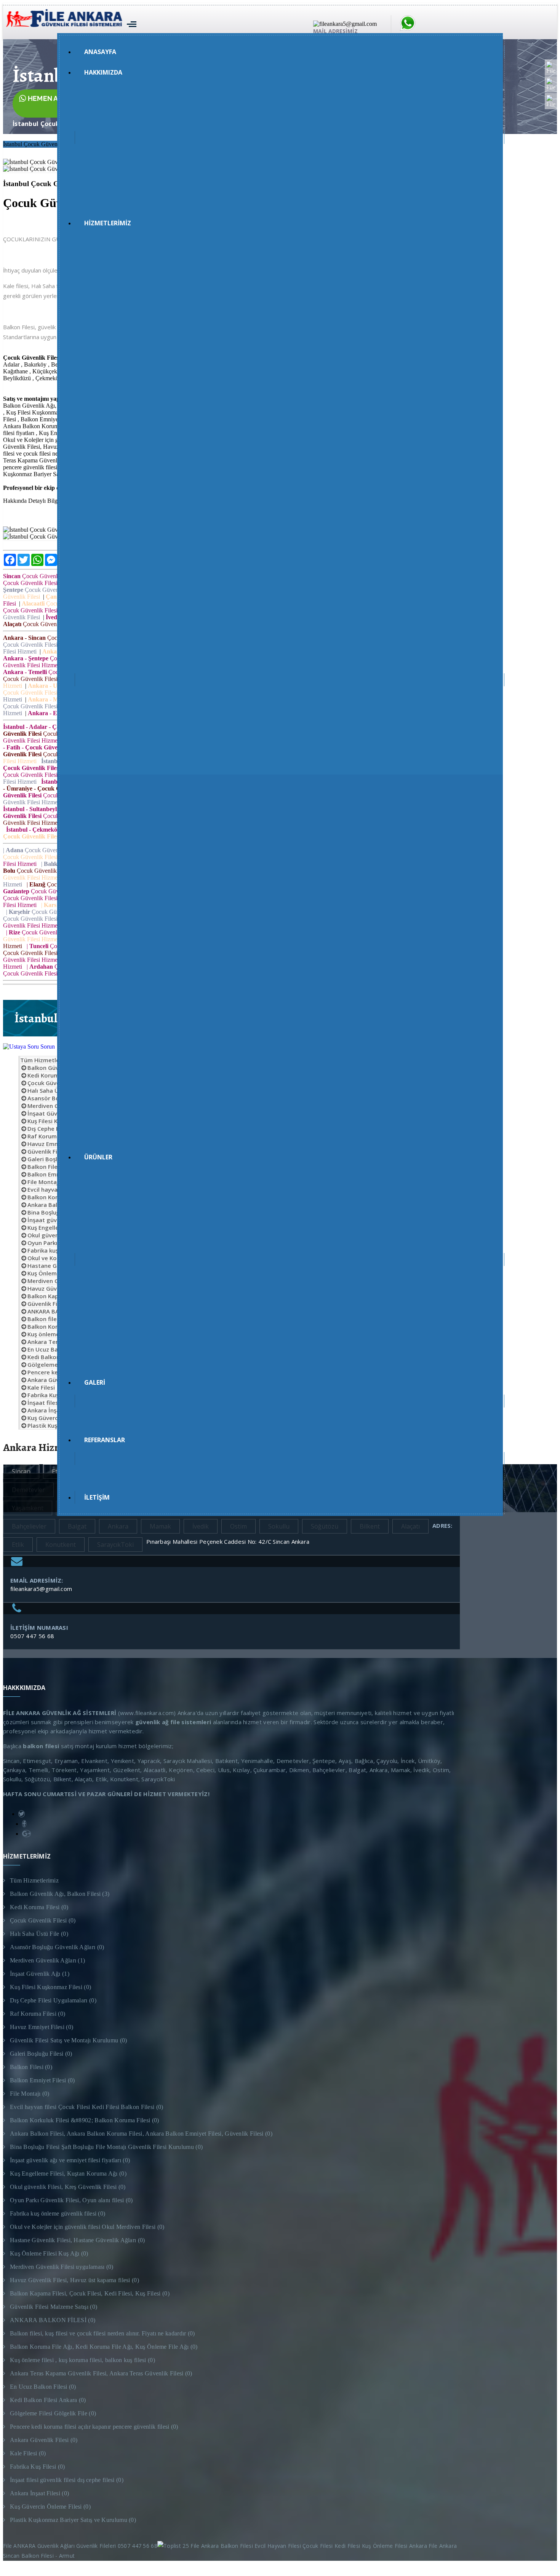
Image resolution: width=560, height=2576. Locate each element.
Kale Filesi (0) (28, 2453)
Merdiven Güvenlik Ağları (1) (47, 1960)
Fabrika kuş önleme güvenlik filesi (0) (58, 2213)
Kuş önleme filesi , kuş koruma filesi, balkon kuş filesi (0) (82, 2360)
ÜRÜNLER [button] (98, 1157)
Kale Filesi (41, 1387)
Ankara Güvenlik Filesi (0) (44, 2440)
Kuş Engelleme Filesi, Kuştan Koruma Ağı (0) (68, 2173)
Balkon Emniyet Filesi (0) (42, 2080)
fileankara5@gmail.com (41, 1589)
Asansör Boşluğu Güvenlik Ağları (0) (57, 1947)
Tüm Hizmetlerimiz (47, 1060)
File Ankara (444, 2546)
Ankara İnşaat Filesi (54, 1410)
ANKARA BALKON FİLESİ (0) (53, 2320)
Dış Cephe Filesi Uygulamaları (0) (53, 2000)
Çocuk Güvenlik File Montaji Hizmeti (40, 152)
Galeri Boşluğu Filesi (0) (41, 2054)
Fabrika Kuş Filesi (51, 1395)
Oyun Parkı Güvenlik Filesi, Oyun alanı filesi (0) (71, 2200)
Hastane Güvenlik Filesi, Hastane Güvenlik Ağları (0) (78, 2240)
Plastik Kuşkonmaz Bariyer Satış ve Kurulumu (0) (73, 2520)
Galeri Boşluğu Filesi (55, 1159)
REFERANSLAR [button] (105, 1440)
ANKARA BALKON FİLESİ (60, 1311)
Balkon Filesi (45, 1167)
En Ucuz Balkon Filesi (56, 1349)
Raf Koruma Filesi (52, 1136)
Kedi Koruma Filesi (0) (39, 1907)
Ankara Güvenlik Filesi (58, 1380)
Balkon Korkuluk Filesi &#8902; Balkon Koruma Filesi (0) (85, 2120)
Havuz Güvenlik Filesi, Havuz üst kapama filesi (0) (74, 2280)
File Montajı (44, 1182)
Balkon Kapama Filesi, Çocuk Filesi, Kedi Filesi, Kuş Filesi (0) (90, 2293)
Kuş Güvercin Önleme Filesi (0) (50, 2507)
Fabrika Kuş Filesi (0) (38, 2467)
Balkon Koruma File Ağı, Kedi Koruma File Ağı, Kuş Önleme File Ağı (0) (104, 2347)
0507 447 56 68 (32, 1636)
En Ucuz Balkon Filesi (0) (43, 2387)
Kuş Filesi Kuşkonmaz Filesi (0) (50, 1987)
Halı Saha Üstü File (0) (39, 1934)
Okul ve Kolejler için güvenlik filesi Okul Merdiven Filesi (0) (87, 2227)
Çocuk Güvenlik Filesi (41, 576)
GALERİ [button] (95, 1382)
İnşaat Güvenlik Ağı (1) (40, 1974)
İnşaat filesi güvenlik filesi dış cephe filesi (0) (67, 2480)
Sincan (21, 1471)
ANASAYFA (100, 52)
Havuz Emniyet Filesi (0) (42, 2027)
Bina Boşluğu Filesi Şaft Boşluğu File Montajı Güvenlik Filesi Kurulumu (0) (106, 2147)
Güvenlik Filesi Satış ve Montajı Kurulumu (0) (69, 2040)
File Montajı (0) (30, 2094)
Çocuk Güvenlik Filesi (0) (43, 1920)
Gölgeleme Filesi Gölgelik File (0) (53, 2413)
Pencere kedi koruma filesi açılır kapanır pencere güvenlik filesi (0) (94, 2427)
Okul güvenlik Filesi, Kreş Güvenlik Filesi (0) (68, 2187)
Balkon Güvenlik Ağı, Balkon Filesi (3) (60, 1894)
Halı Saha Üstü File (53, 1090)
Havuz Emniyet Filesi (56, 1144)
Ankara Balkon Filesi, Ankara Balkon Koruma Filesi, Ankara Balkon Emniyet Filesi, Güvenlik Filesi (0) (141, 2134)
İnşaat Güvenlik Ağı (54, 1113)
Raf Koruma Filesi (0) (38, 2014)
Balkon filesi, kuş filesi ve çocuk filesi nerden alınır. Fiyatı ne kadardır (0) (102, 2333)
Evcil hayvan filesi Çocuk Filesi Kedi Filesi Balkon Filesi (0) (87, 2107)
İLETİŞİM (97, 1497)
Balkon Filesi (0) (31, 2067)
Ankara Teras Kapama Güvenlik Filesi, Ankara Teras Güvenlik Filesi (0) (101, 2373)
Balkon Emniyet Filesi (57, 1174)
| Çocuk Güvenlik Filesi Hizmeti (53, 850)
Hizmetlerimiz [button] (108, 223)
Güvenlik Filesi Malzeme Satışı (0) (54, 2307)
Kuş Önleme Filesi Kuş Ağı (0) (49, 2253)
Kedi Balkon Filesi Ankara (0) (48, 2400)
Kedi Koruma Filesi (53, 1075)
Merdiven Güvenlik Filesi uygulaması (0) (62, 2267)
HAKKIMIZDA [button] (103, 72)
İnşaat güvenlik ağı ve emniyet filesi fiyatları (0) (70, 2160)
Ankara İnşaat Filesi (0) (39, 2493)
